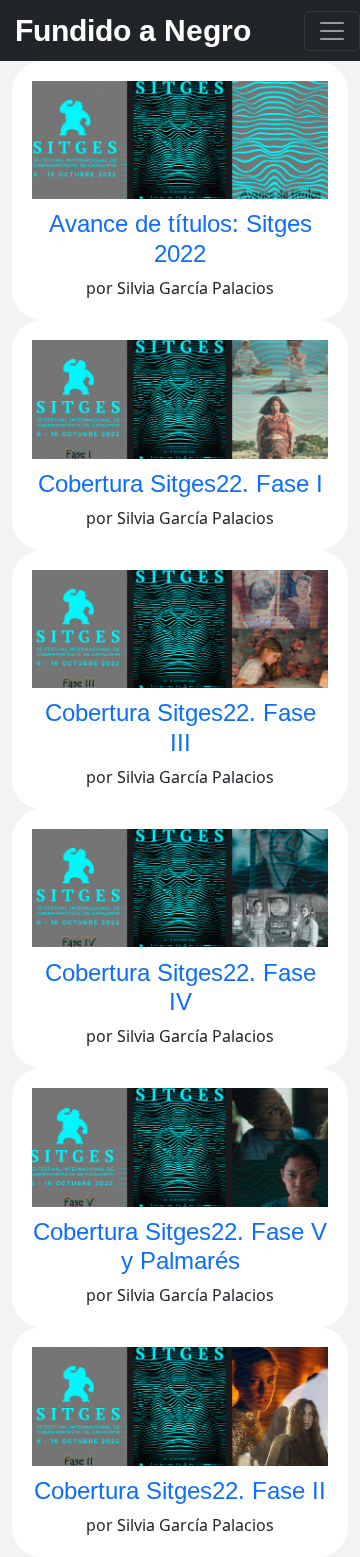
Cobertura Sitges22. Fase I (180, 483)
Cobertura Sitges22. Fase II (180, 1490)
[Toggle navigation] (332, 31)
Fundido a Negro (133, 30)
